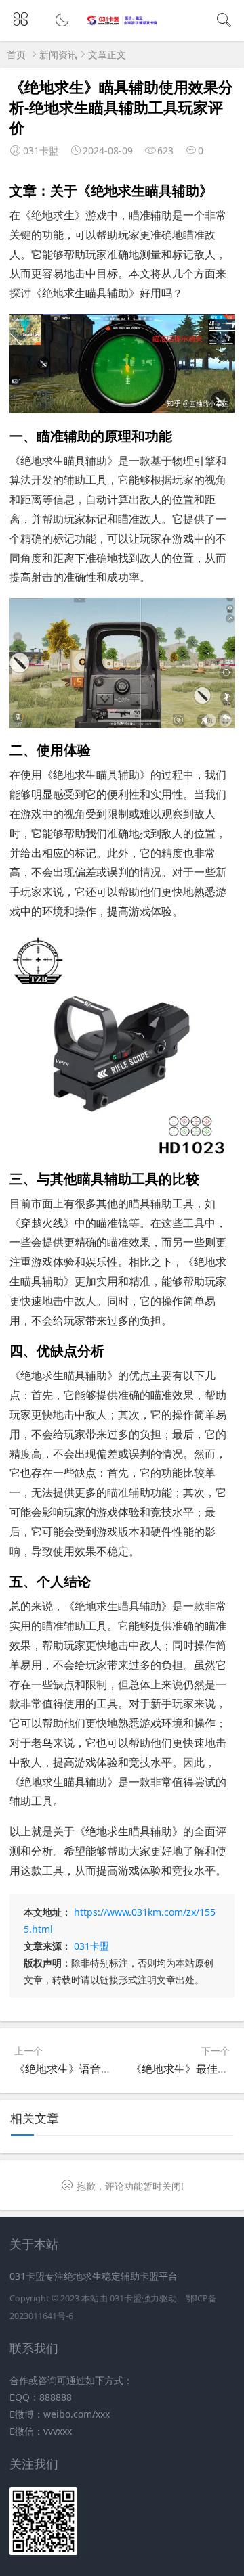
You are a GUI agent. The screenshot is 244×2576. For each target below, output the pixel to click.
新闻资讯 (58, 54)
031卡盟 (91, 1946)
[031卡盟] (122, 22)
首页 (16, 54)
